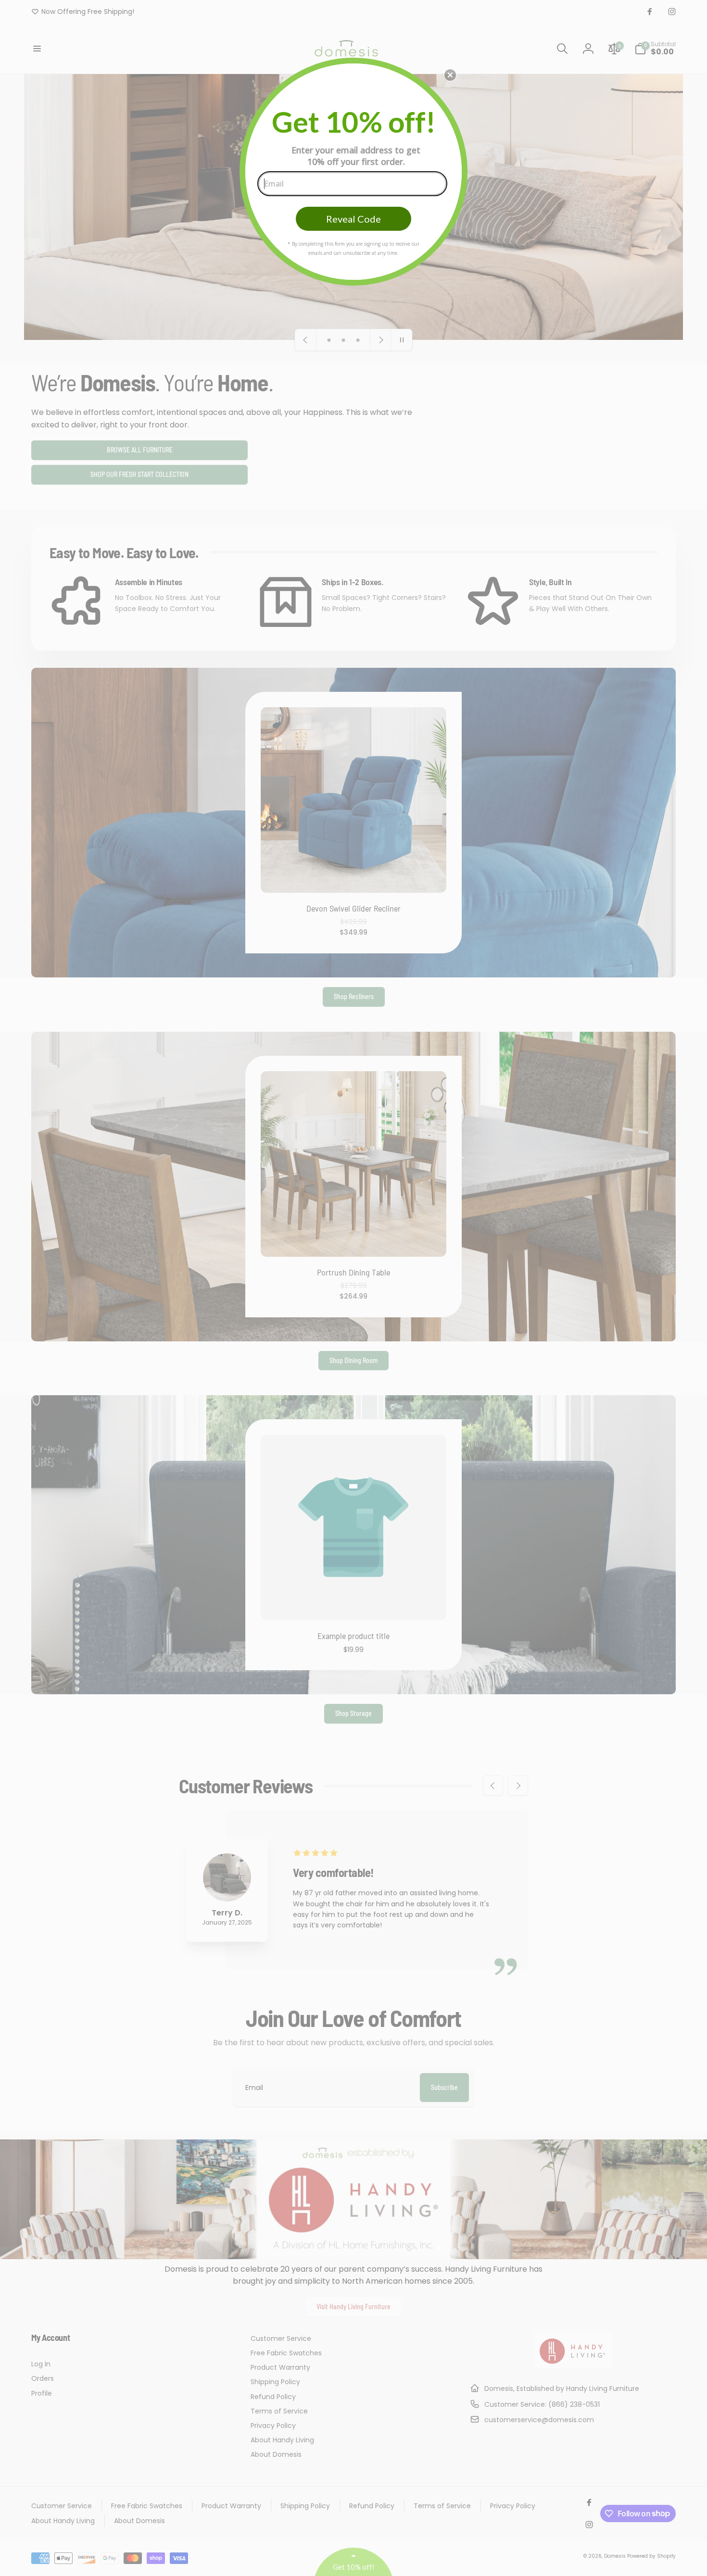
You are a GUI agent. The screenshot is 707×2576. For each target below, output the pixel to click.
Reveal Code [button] (353, 219)
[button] (450, 75)
